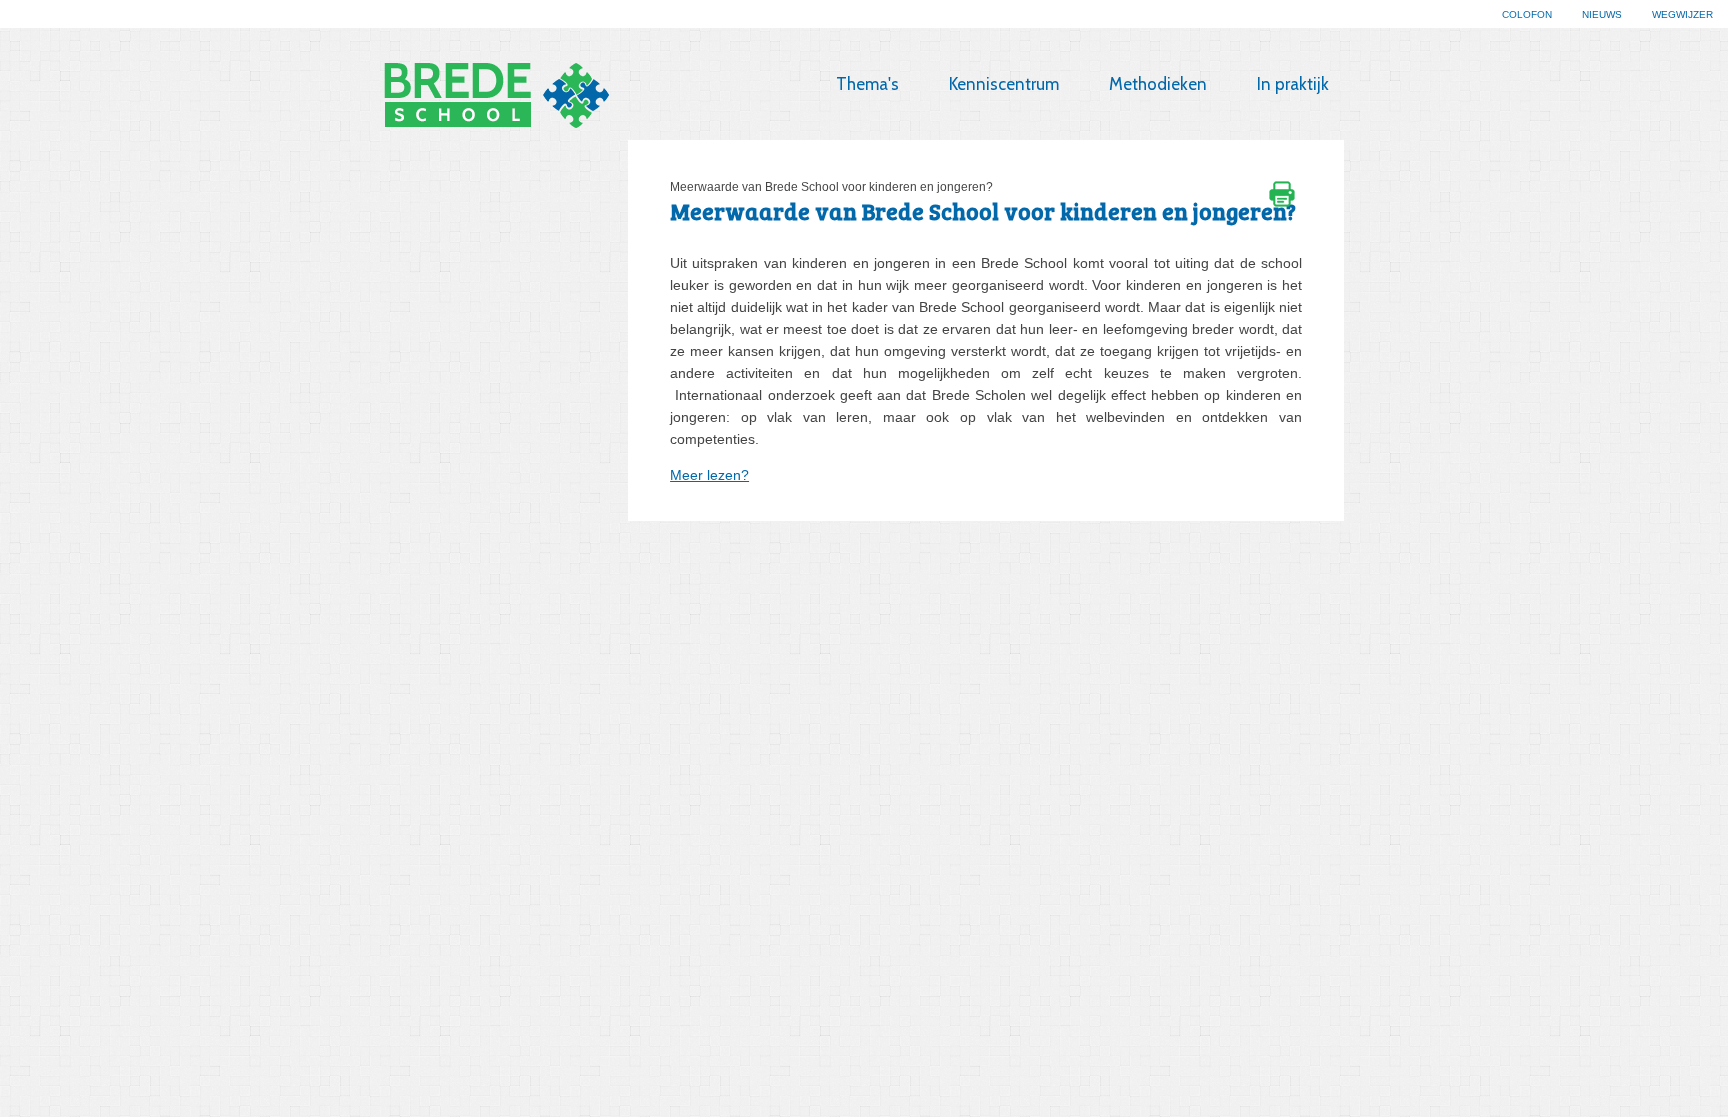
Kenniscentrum (1004, 84)
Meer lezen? (709, 475)
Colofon (1527, 14)
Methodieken (1158, 84)
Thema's (867, 84)
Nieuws (1602, 14)
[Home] (538, 95)
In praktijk (1293, 84)
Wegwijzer (1682, 14)
